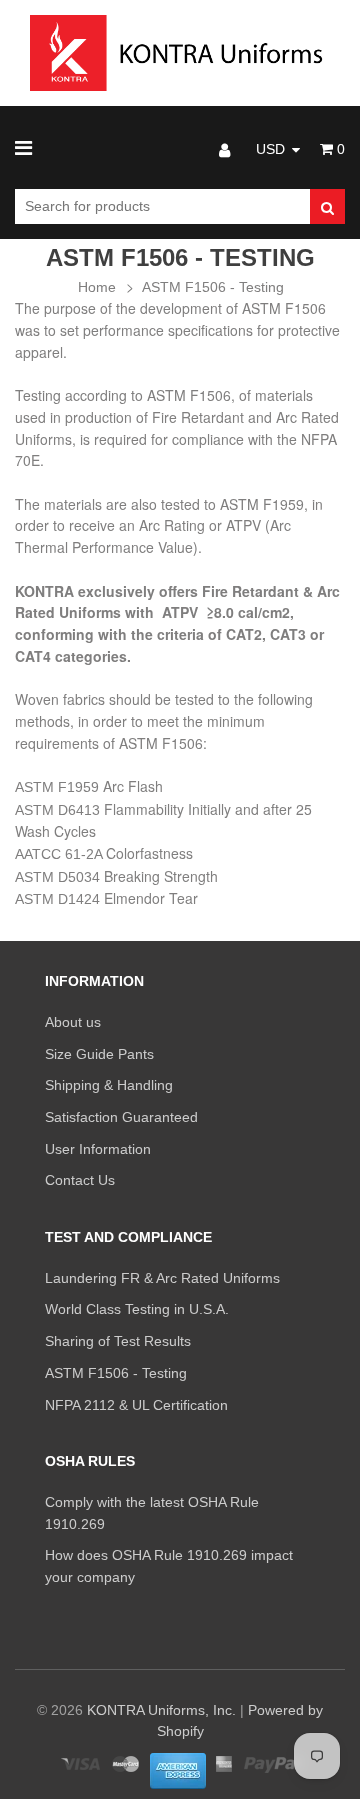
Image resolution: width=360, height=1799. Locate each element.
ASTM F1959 (59, 787)
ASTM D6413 (59, 810)
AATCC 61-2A (60, 854)
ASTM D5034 (59, 877)
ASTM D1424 (59, 899)
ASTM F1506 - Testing (213, 287)
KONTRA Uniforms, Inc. (161, 1710)
